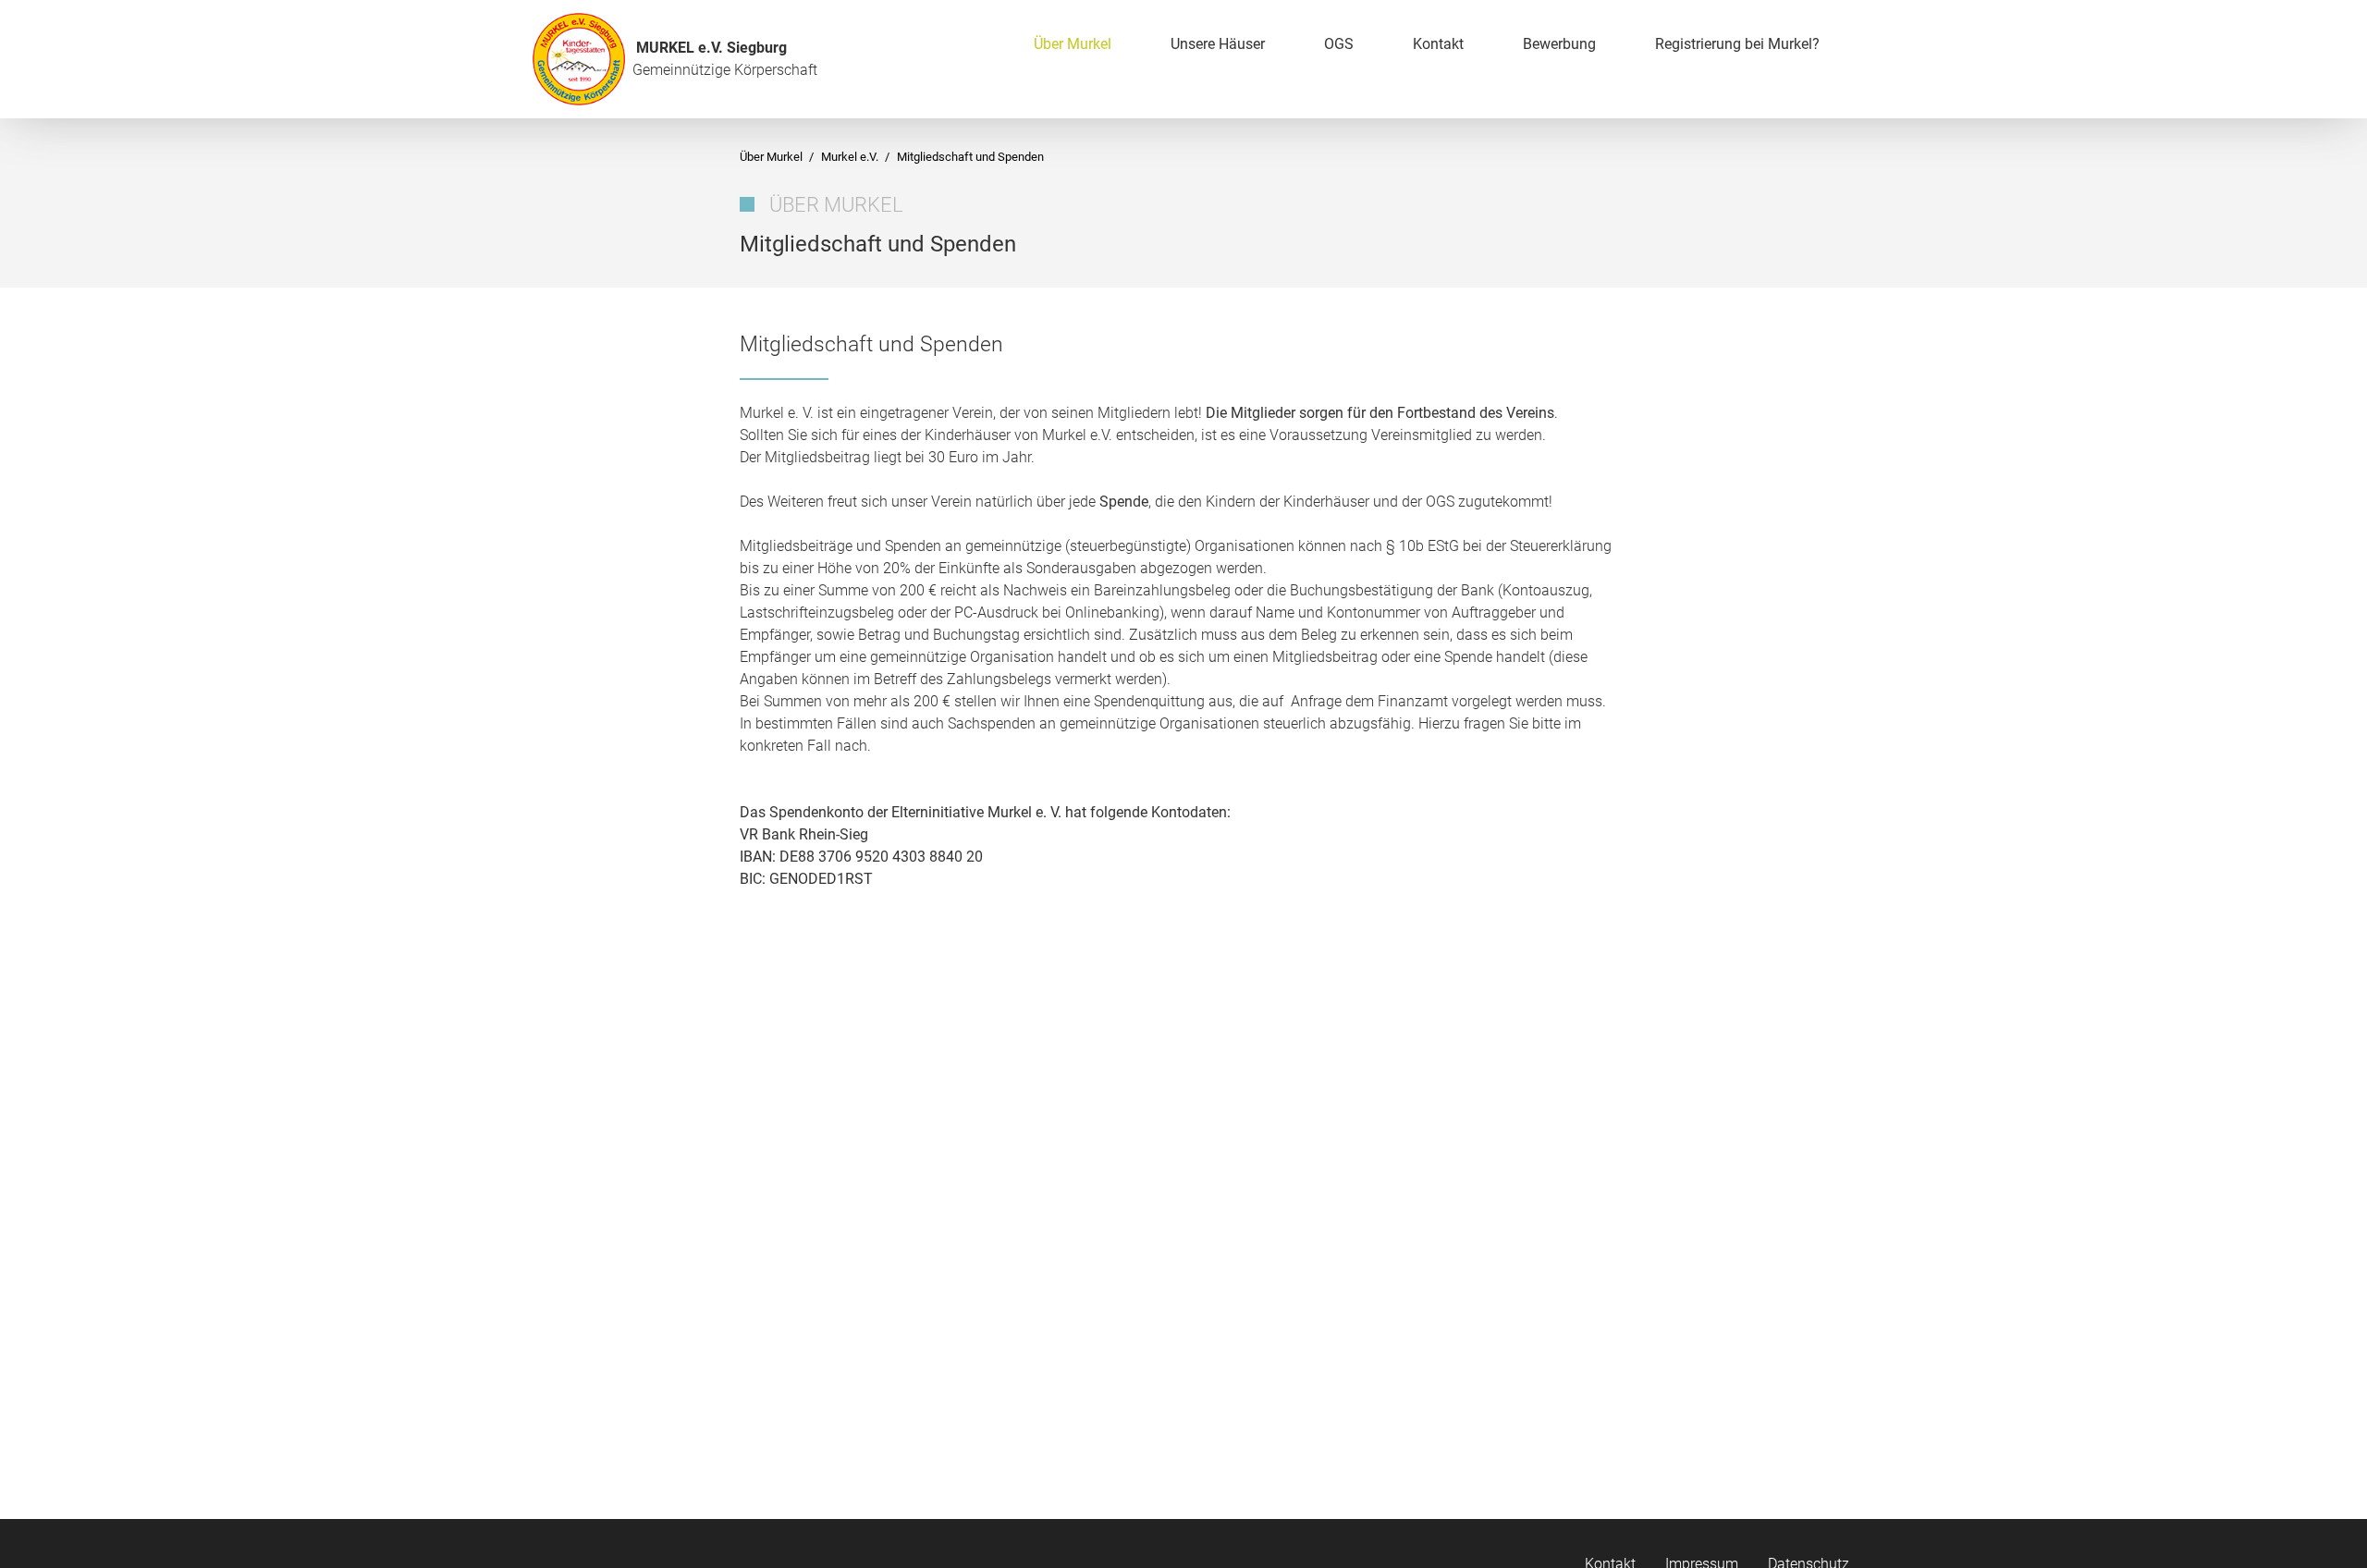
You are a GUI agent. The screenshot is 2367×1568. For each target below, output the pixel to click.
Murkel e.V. (851, 157)
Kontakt (1438, 44)
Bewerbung (1559, 44)
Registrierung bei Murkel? (1737, 44)
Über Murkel (1073, 44)
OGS (1339, 44)
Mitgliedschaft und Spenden (970, 157)
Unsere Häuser (1218, 44)
